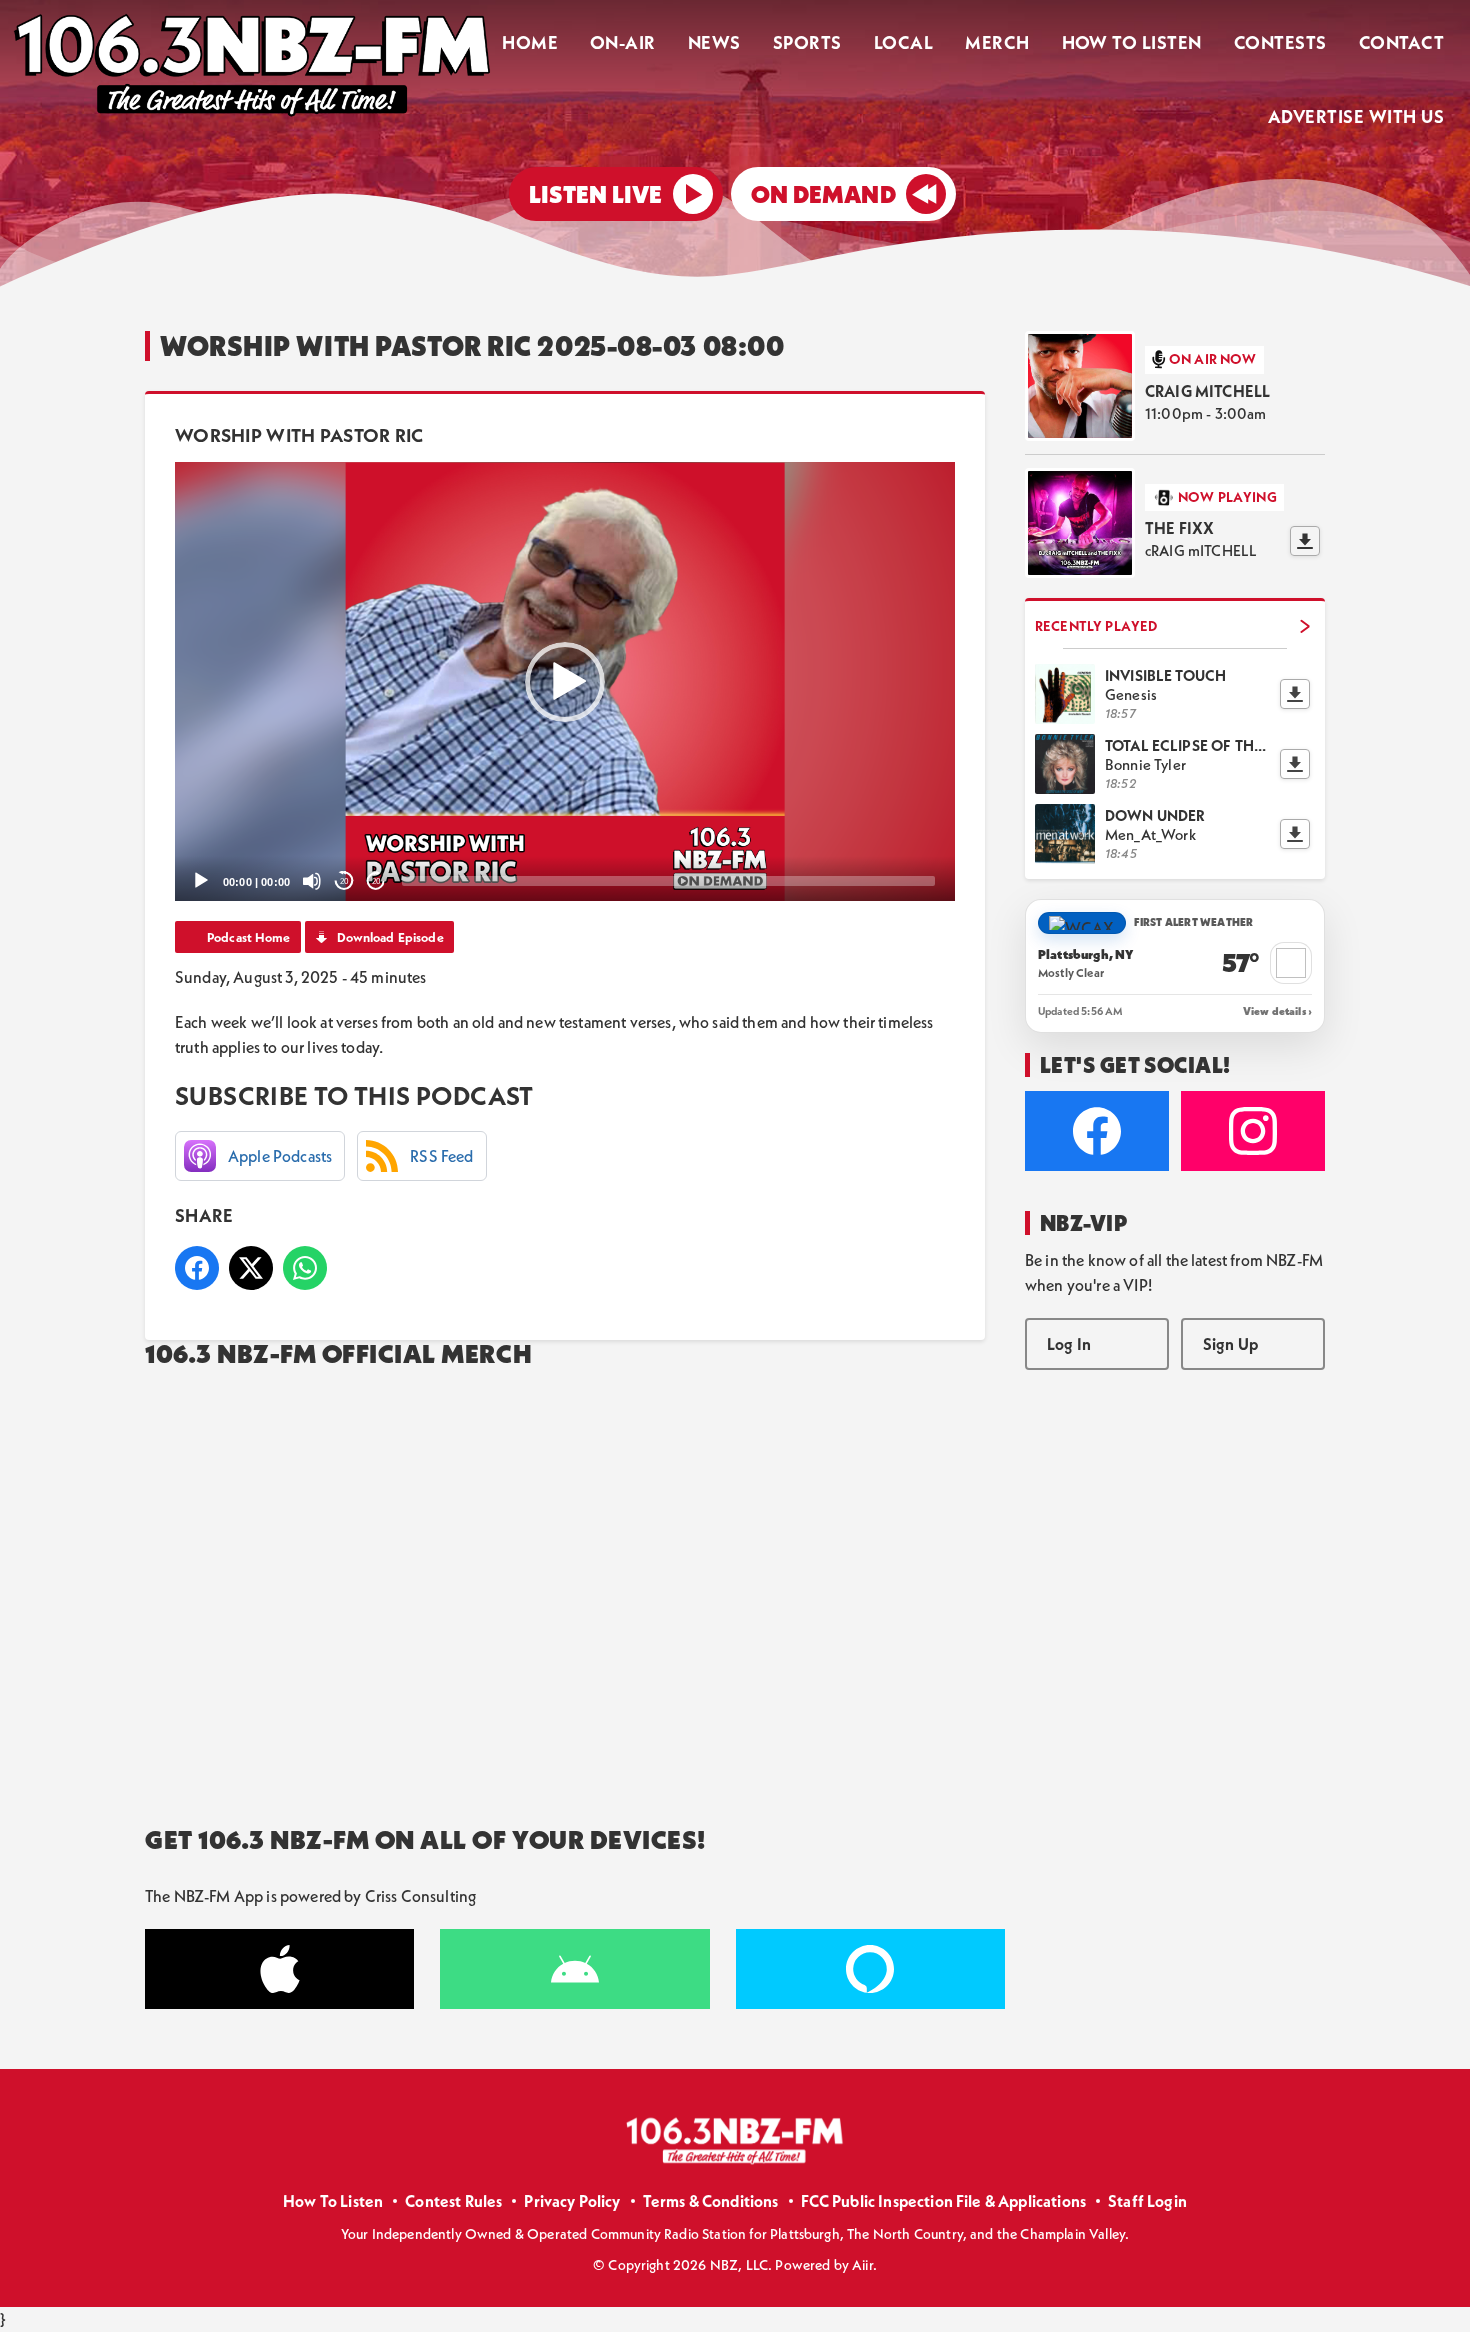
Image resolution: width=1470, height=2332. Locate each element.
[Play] (201, 881)
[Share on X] (251, 1268)
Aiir (862, 2265)
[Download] (1305, 541)
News (714, 42)
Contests (1280, 42)
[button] (565, 682)
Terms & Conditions (711, 2201)
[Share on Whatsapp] (305, 1268)
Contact (1401, 42)
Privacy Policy (572, 2201)
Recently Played (1096, 626)
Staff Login (1147, 2201)
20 (344, 881)
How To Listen (1132, 42)
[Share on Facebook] (197, 1268)
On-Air (623, 42)
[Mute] (312, 881)
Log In (1069, 1344)
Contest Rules (453, 2201)
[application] (565, 681)
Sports (807, 42)
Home (530, 42)
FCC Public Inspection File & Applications (944, 2201)
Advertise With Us (1356, 116)
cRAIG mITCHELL (1207, 391)
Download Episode (390, 937)
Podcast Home (249, 937)
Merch (997, 42)
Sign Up (1230, 1344)
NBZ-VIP (1083, 1223)
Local (903, 42)
